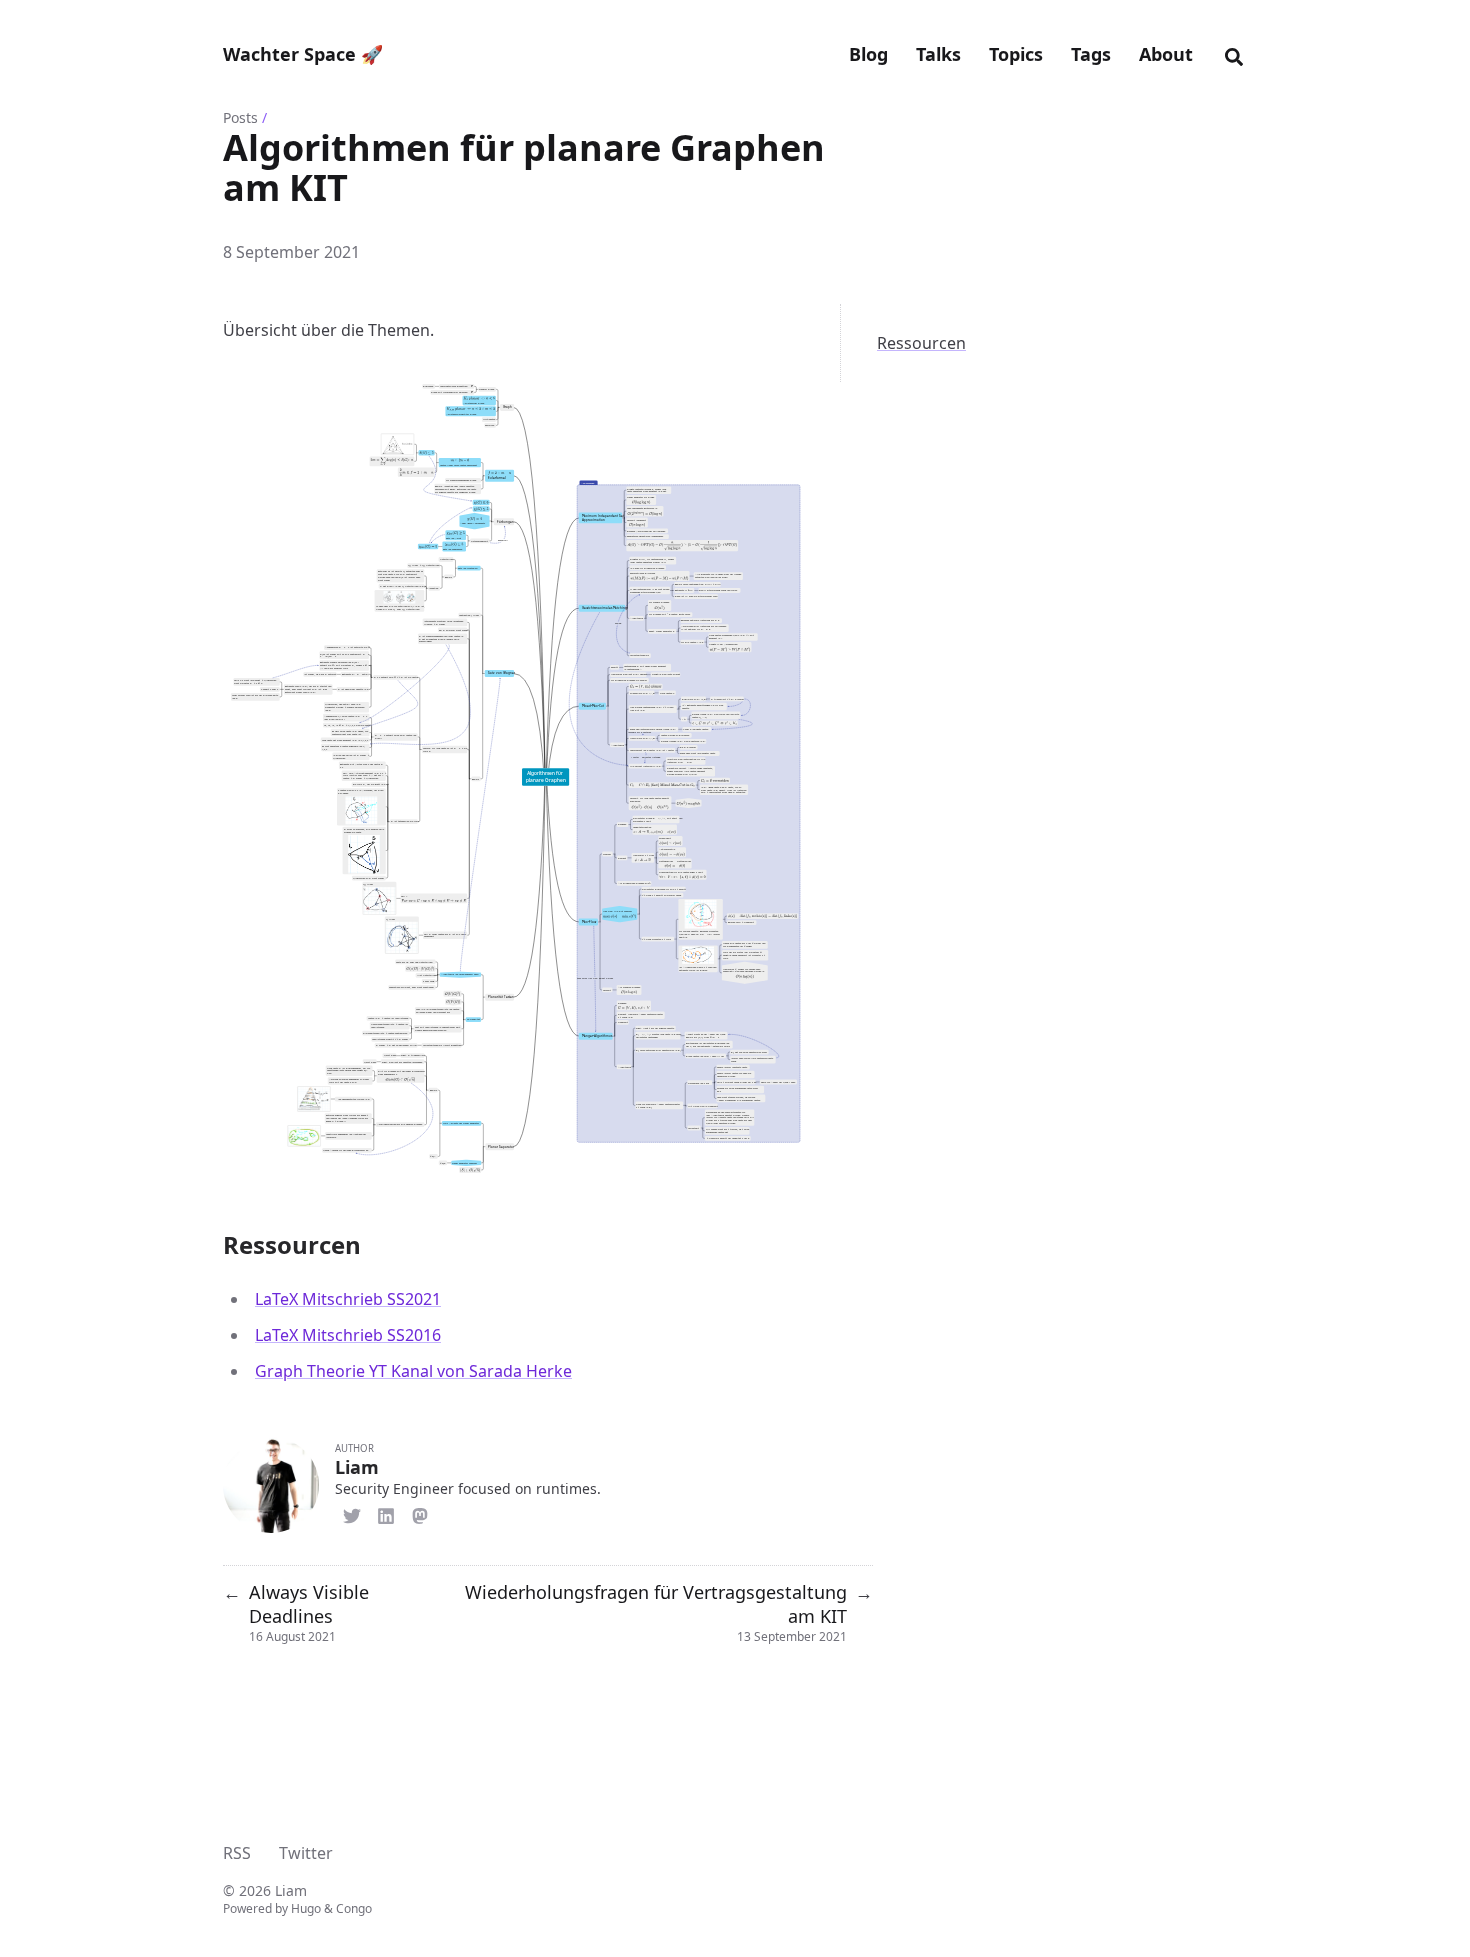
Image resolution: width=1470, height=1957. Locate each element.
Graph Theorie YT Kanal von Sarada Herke (413, 1371)
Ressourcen (921, 343)
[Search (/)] (1234, 54)
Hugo (306, 1908)
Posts (240, 117)
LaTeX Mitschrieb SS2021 (348, 1299)
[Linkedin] (386, 1513)
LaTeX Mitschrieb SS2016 (348, 1335)
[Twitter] (352, 1513)
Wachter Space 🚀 (303, 54)
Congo (354, 1908)
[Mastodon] (420, 1513)
